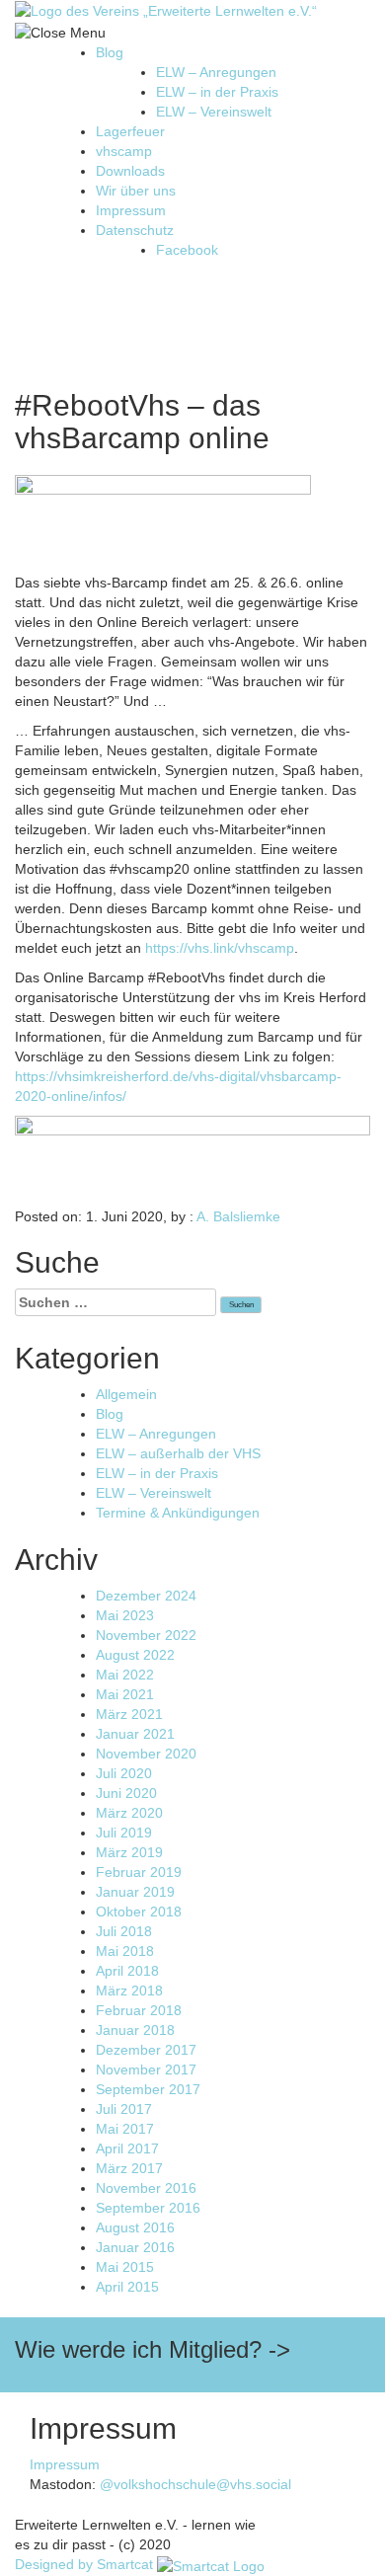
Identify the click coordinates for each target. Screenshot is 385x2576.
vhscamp (124, 151)
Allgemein (126, 1394)
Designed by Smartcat (86, 2564)
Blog (110, 52)
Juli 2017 (124, 2109)
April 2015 (127, 2287)
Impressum (131, 210)
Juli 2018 (124, 1931)
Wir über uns (136, 191)
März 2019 (129, 1852)
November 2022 (146, 1635)
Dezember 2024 (146, 1596)
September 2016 (148, 2208)
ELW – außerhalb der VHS (178, 1453)
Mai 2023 (125, 1615)
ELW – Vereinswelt (214, 112)
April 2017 (127, 2148)
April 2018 (127, 1971)
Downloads (130, 171)
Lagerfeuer (130, 131)
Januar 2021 (135, 1734)
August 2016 (135, 2227)
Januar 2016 (135, 2247)
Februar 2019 (139, 1872)
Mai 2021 (125, 1694)
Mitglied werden (321, 2382)
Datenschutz (135, 230)
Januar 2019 (135, 1892)
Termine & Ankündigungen (178, 1513)
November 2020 (146, 1754)
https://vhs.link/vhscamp (220, 948)
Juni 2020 (126, 1793)
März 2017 (129, 2168)
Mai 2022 (125, 1675)
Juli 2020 (124, 1773)
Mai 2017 (125, 2129)
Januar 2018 (135, 2030)
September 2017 (148, 2089)
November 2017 (146, 2069)
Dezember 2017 (146, 2050)
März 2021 (129, 1714)
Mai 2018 (125, 1951)
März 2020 (129, 1813)
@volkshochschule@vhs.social (195, 2484)
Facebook (187, 250)
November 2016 (146, 2188)
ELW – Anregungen (216, 72)
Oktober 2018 (139, 1912)
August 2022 (135, 1655)
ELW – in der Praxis (217, 92)
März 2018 (129, 1991)
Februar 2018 (139, 2010)
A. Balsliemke (238, 1216)
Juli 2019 (124, 1833)
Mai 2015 (125, 2267)
